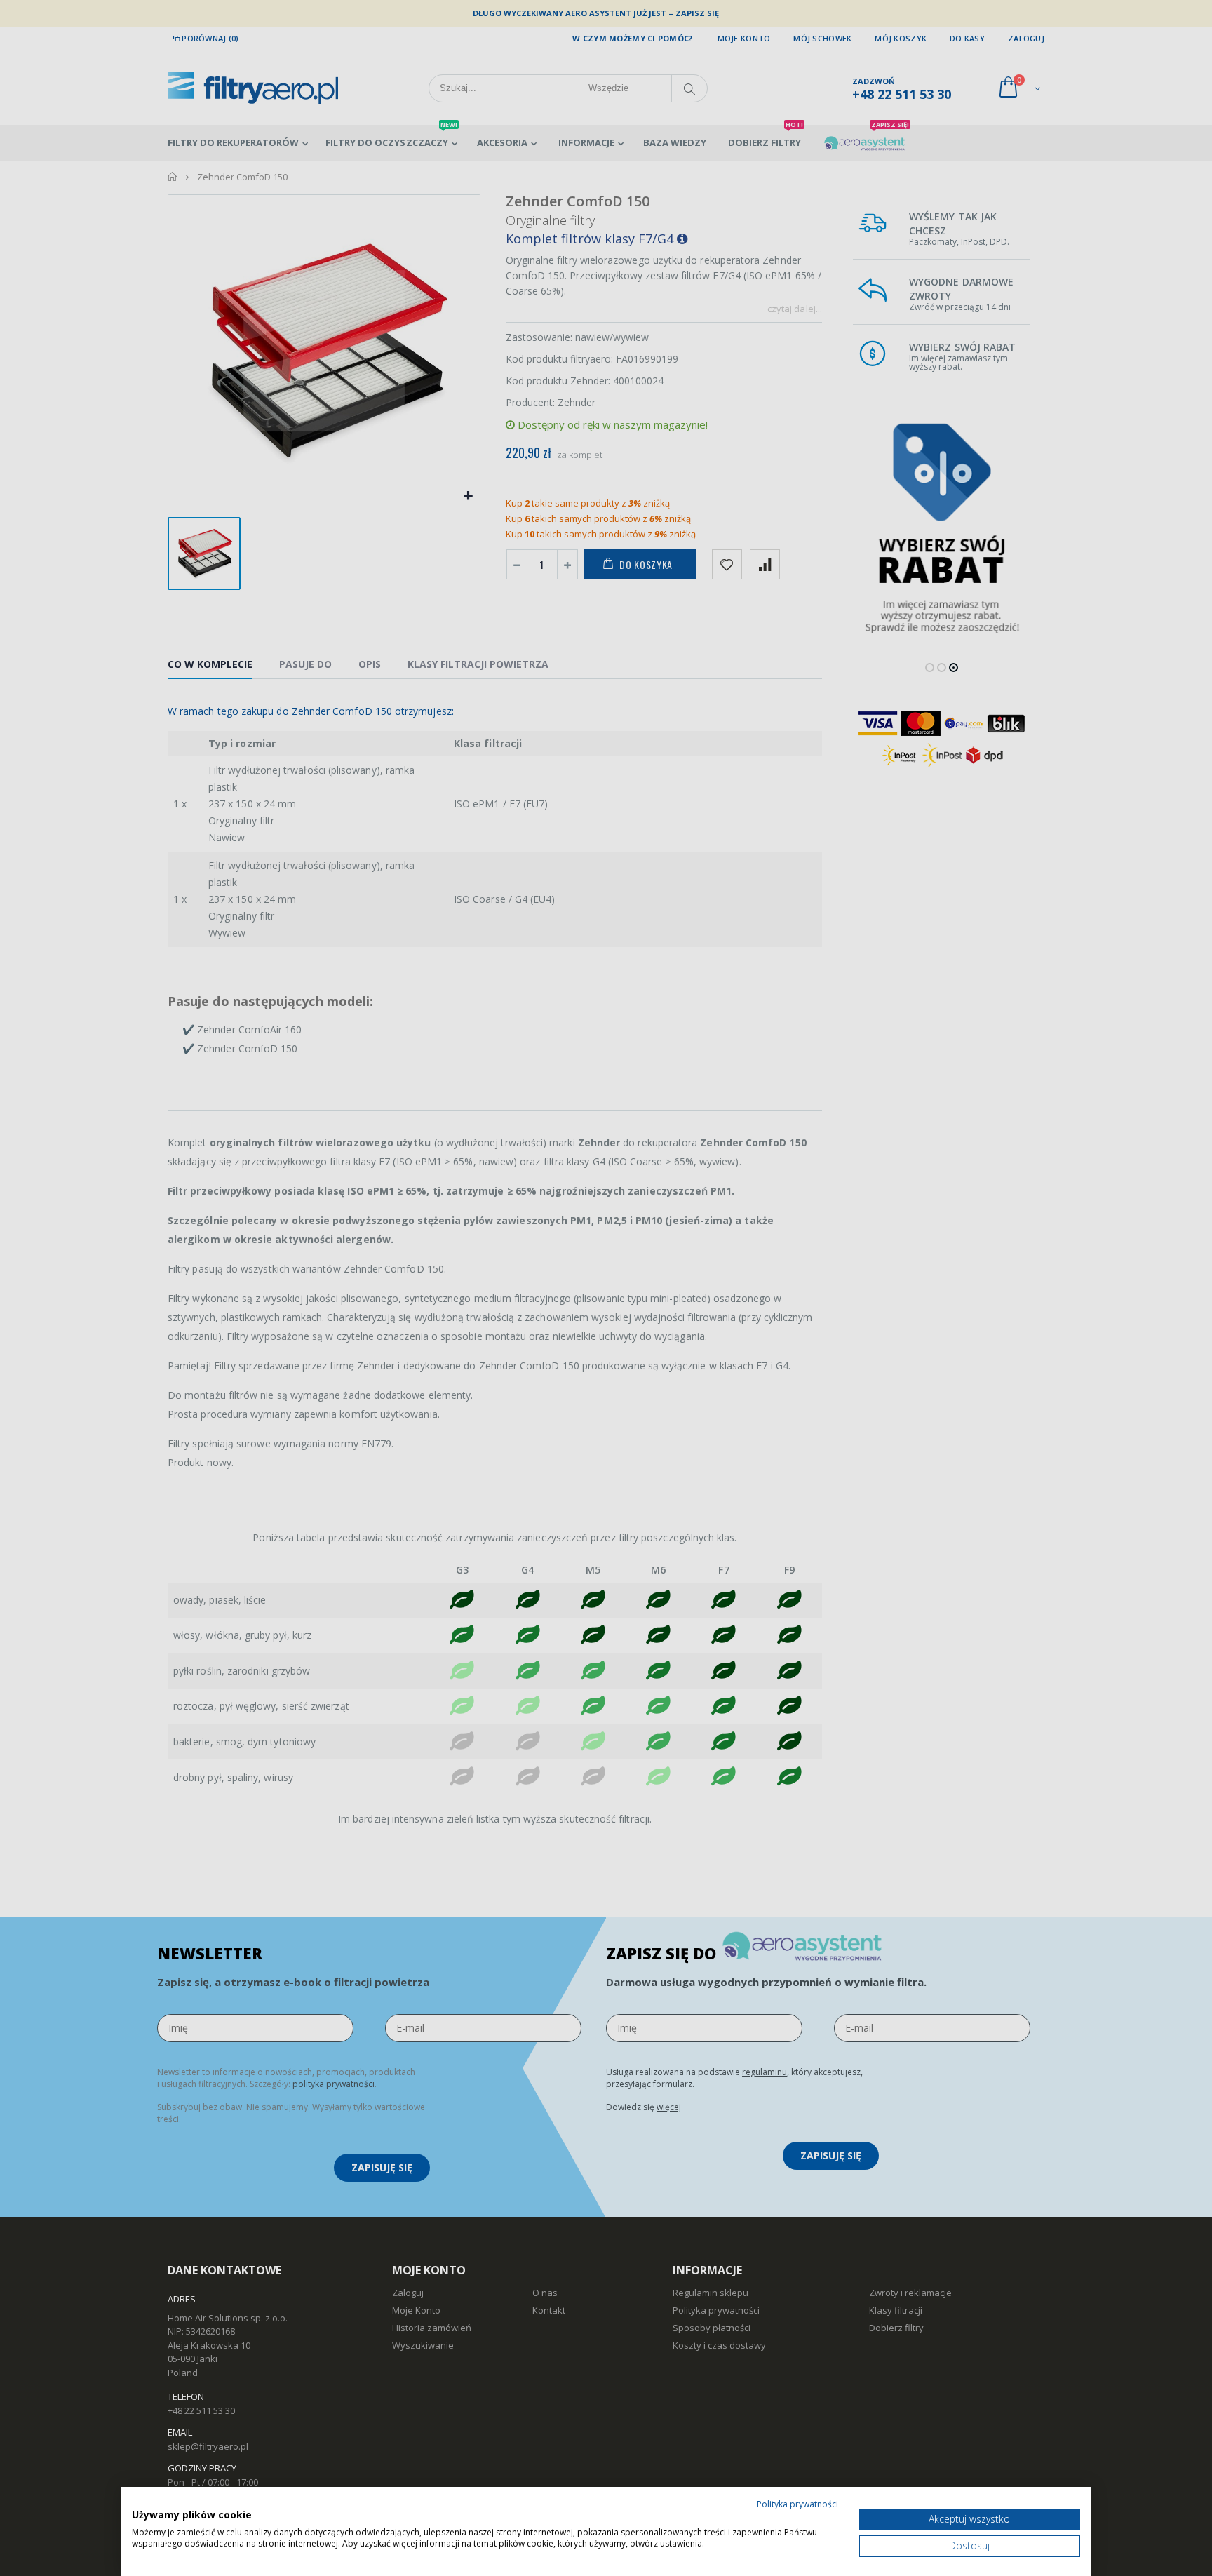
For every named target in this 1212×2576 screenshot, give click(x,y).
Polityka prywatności (797, 2504)
